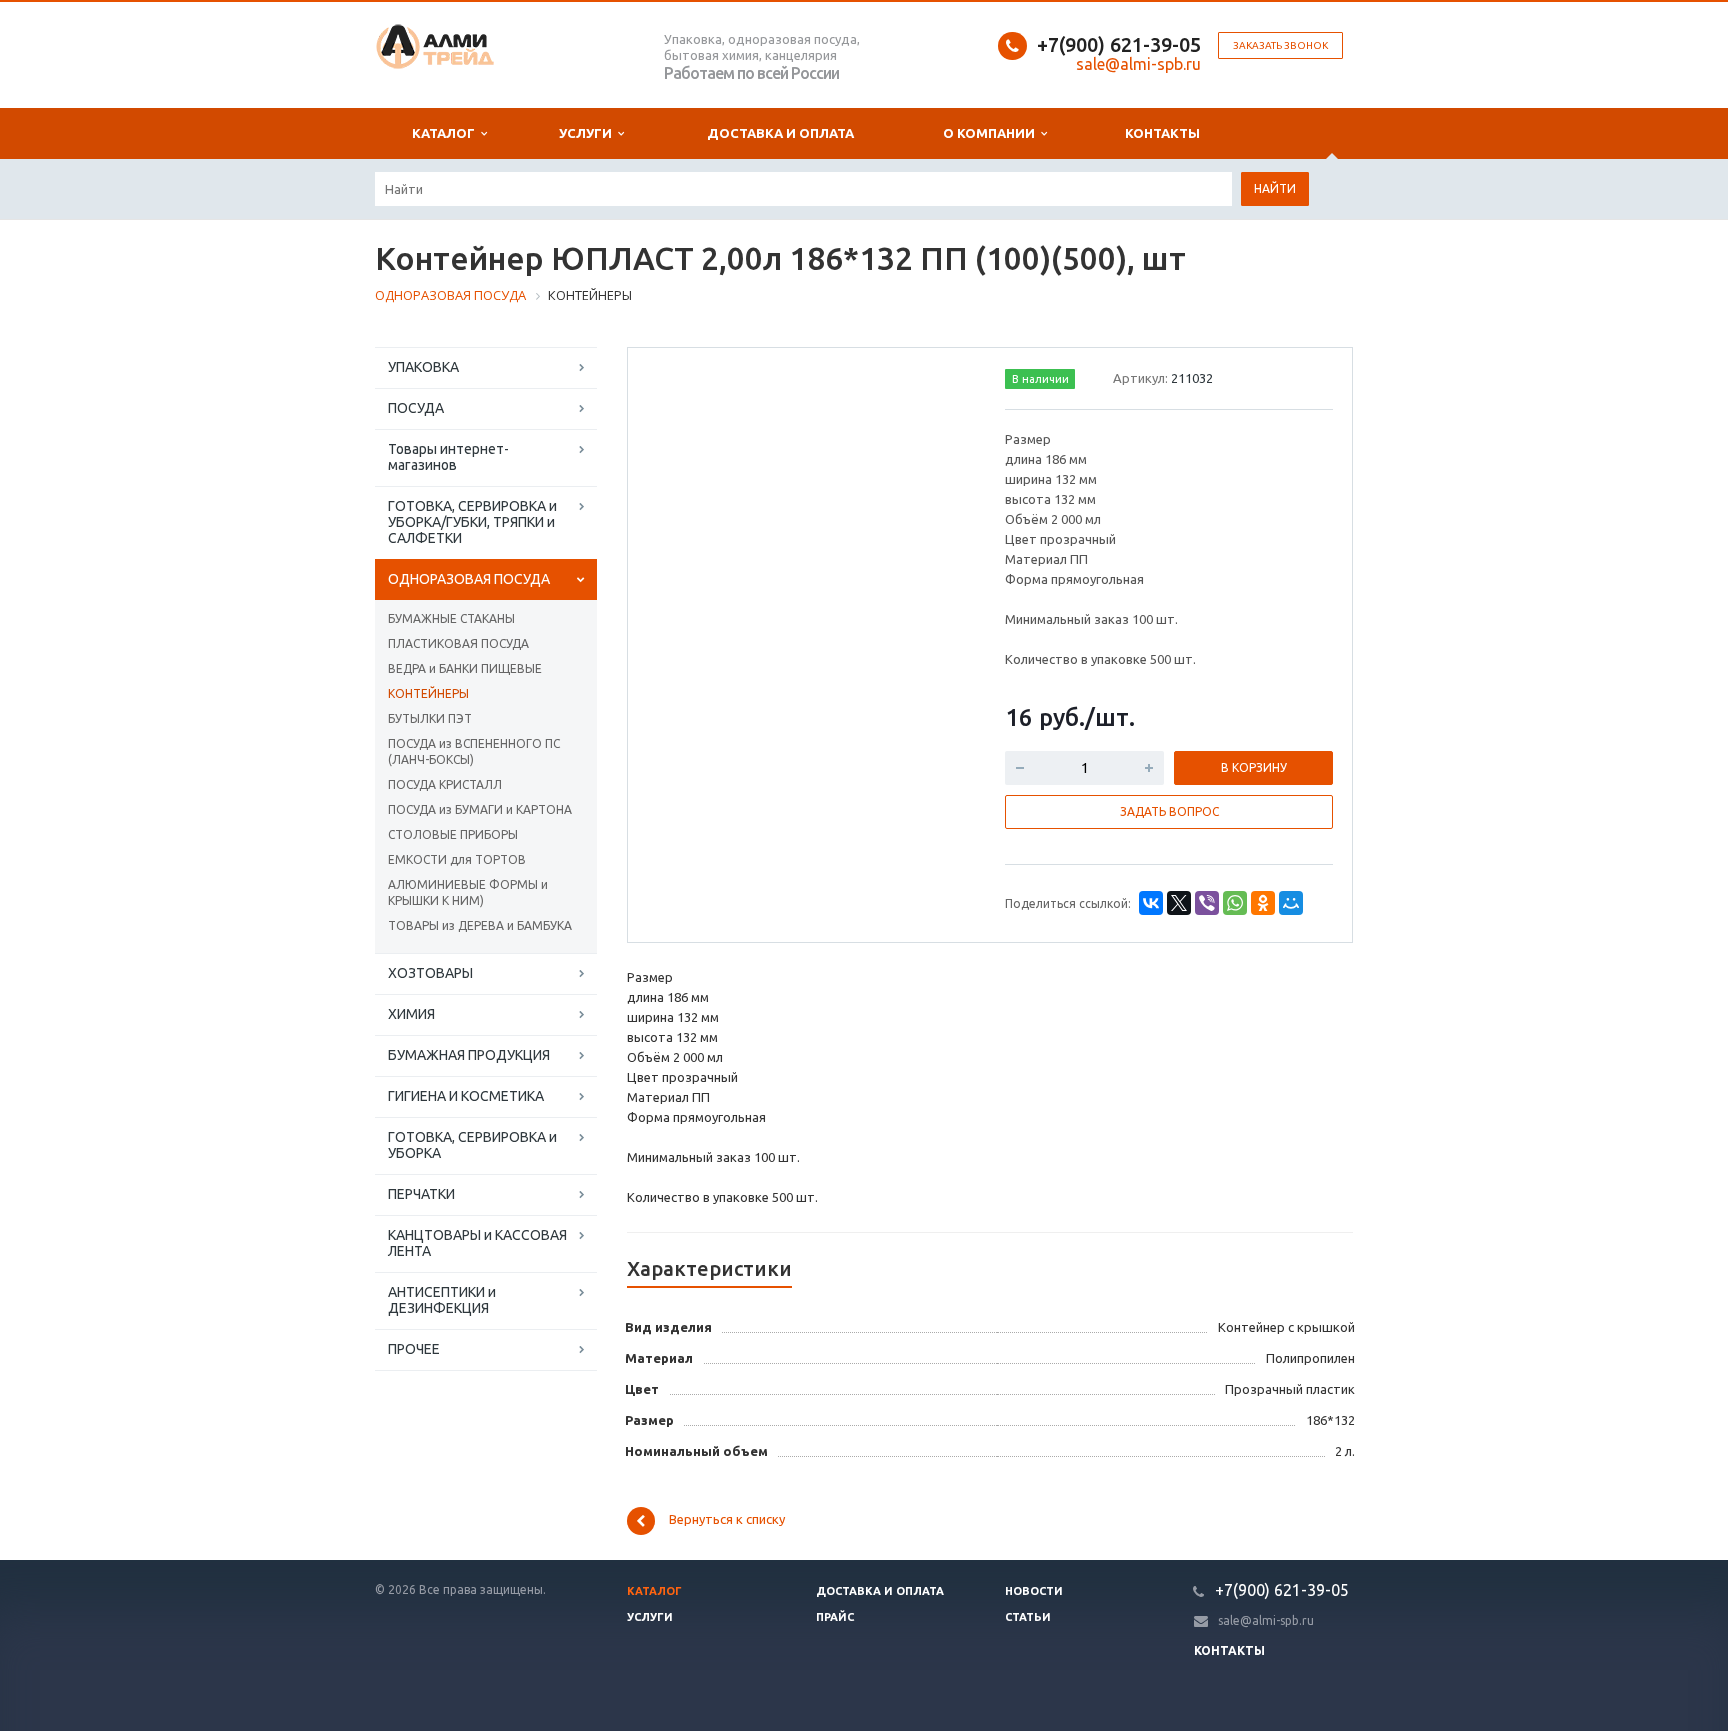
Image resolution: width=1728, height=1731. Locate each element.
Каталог (446, 133)
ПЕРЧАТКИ (421, 1194)
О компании (992, 133)
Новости (1034, 1591)
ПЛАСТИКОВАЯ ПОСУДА (458, 643)
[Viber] (1207, 903)
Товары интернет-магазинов (448, 457)
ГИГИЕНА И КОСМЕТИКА (466, 1096)
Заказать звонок (1280, 45)
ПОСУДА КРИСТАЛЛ (445, 784)
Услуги (588, 133)
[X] (1179, 903)
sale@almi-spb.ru (1266, 1620)
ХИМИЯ (411, 1014)
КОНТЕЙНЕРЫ (428, 693)
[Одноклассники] (1263, 903)
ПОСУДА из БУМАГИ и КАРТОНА (480, 809)
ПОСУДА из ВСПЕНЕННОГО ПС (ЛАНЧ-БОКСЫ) (474, 751)
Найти (1275, 188)
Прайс (835, 1617)
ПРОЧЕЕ (414, 1349)
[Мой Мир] (1291, 903)
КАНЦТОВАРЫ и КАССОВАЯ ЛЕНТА (477, 1243)
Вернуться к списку (727, 1520)
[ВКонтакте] (1151, 903)
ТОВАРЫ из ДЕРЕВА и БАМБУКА (480, 925)
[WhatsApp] (1235, 903)
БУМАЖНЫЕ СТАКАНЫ (451, 618)
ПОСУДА (416, 408)
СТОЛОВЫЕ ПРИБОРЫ (453, 834)
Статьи (1028, 1617)
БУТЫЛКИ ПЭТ (430, 718)
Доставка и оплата (780, 133)
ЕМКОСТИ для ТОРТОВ (457, 859)
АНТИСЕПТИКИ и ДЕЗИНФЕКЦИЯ (442, 1300)
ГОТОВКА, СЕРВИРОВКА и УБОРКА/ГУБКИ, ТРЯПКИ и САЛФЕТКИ (472, 522)
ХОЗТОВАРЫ (430, 973)
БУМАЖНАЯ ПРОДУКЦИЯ (469, 1055)
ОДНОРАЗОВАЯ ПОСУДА (469, 579)
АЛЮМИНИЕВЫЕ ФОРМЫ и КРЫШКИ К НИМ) (468, 892)
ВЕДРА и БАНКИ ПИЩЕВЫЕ (465, 668)
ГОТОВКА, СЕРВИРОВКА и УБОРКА (472, 1145)
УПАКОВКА (423, 367)
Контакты (1162, 133)
